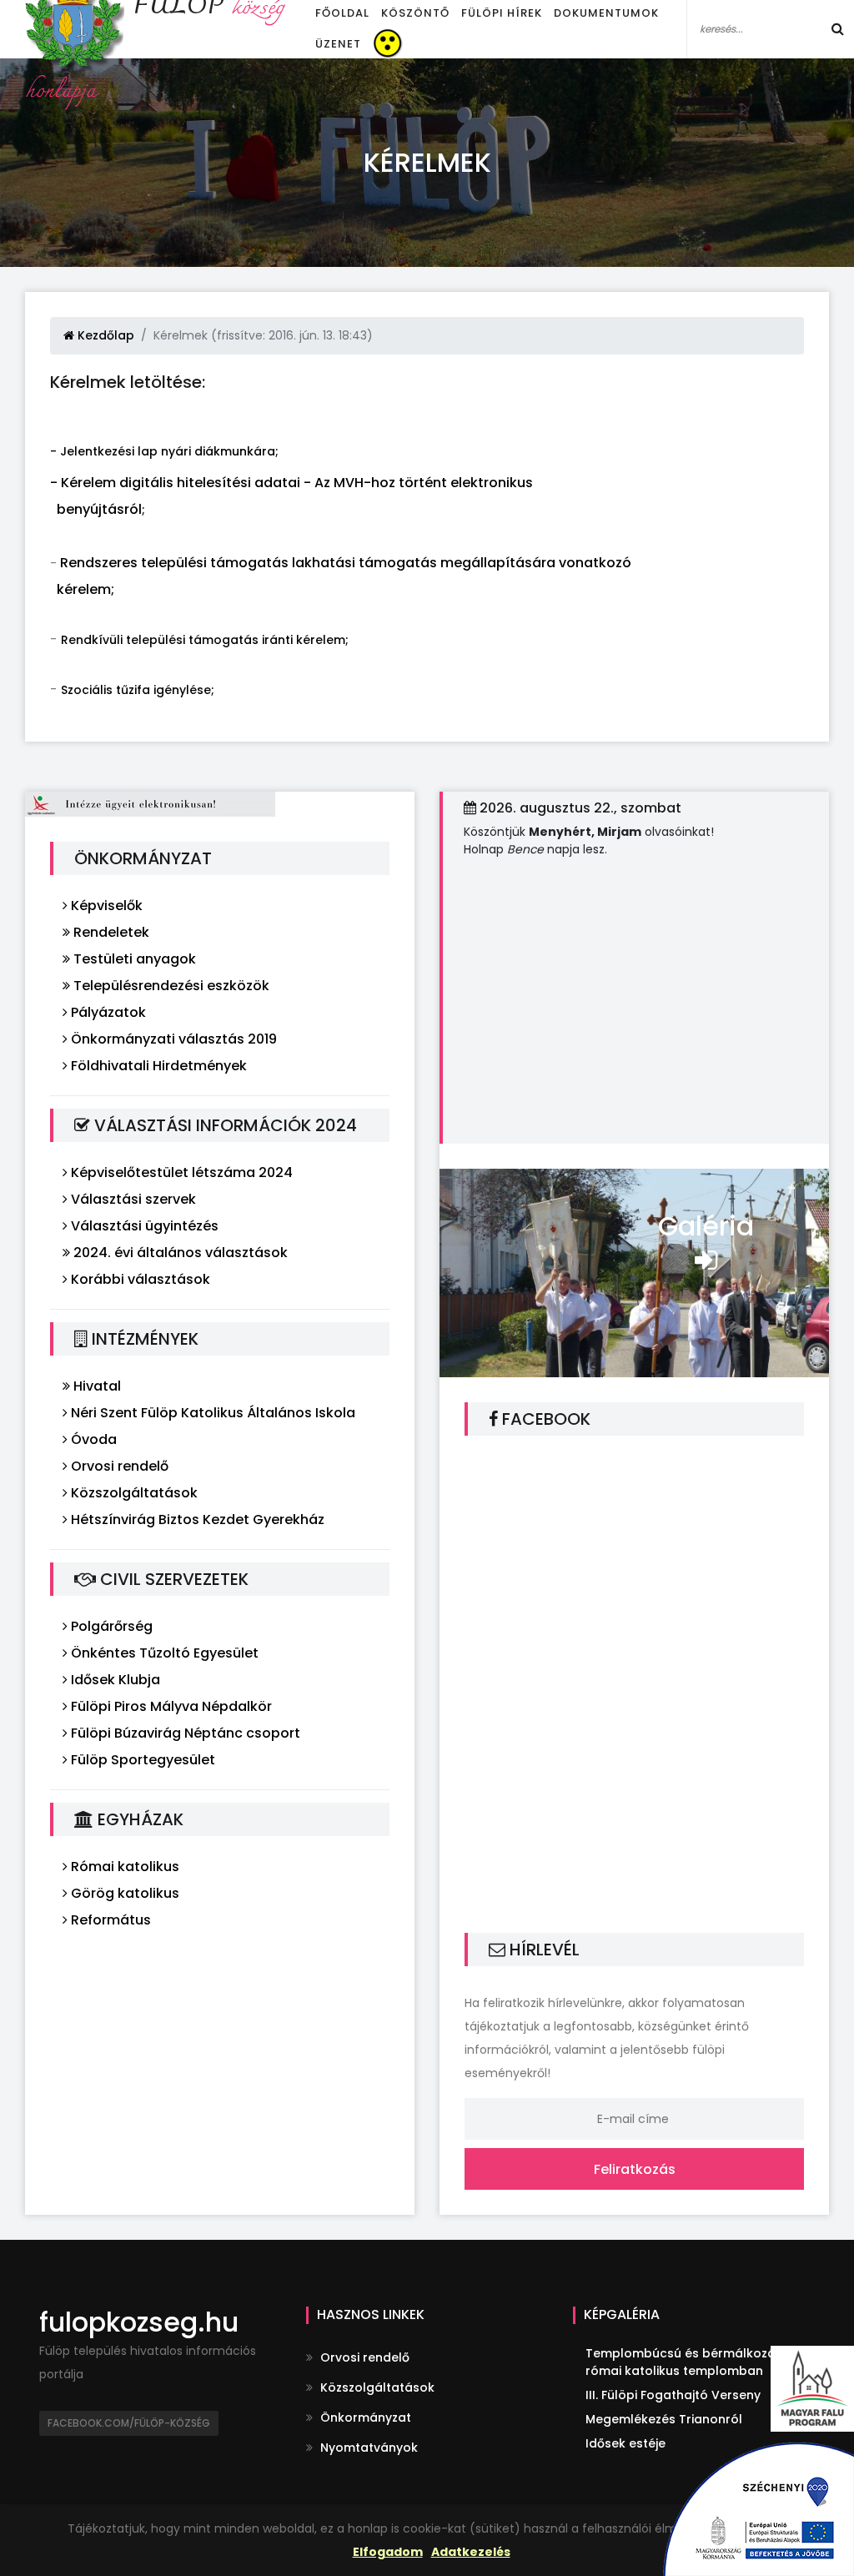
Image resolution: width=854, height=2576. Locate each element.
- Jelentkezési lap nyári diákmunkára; (164, 451)
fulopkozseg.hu (139, 2322)
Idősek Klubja (114, 1680)
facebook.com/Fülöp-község (129, 2423)
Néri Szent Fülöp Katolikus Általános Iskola (211, 1413)
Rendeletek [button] (110, 932)
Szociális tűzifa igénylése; (138, 690)
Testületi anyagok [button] (133, 959)
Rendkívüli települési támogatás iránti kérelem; (205, 640)
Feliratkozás (635, 2169)
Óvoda (92, 1439)
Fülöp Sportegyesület (141, 1760)
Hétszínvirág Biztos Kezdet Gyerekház (196, 1519)
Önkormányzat (364, 2418)
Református (109, 1920)
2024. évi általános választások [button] (179, 1253)
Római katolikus (123, 1867)
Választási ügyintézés (143, 1226)
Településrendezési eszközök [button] (170, 986)
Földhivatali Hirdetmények (157, 1066)
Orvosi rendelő (118, 1466)
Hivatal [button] (95, 1386)
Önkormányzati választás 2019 (172, 1039)
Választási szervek (132, 1199)
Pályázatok (107, 1012)
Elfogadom (388, 2552)
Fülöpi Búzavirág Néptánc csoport (184, 1733)
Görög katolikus (123, 1893)
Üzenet (338, 44)
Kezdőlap (104, 335)
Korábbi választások (139, 1279)
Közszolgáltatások (133, 1493)
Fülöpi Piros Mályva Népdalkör (170, 1706)
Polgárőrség (110, 1626)
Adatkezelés (471, 2552)
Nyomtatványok (367, 2448)
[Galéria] (634, 1272)
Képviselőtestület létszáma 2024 (180, 1172)
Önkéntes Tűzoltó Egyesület (163, 1653)
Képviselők (105, 906)
